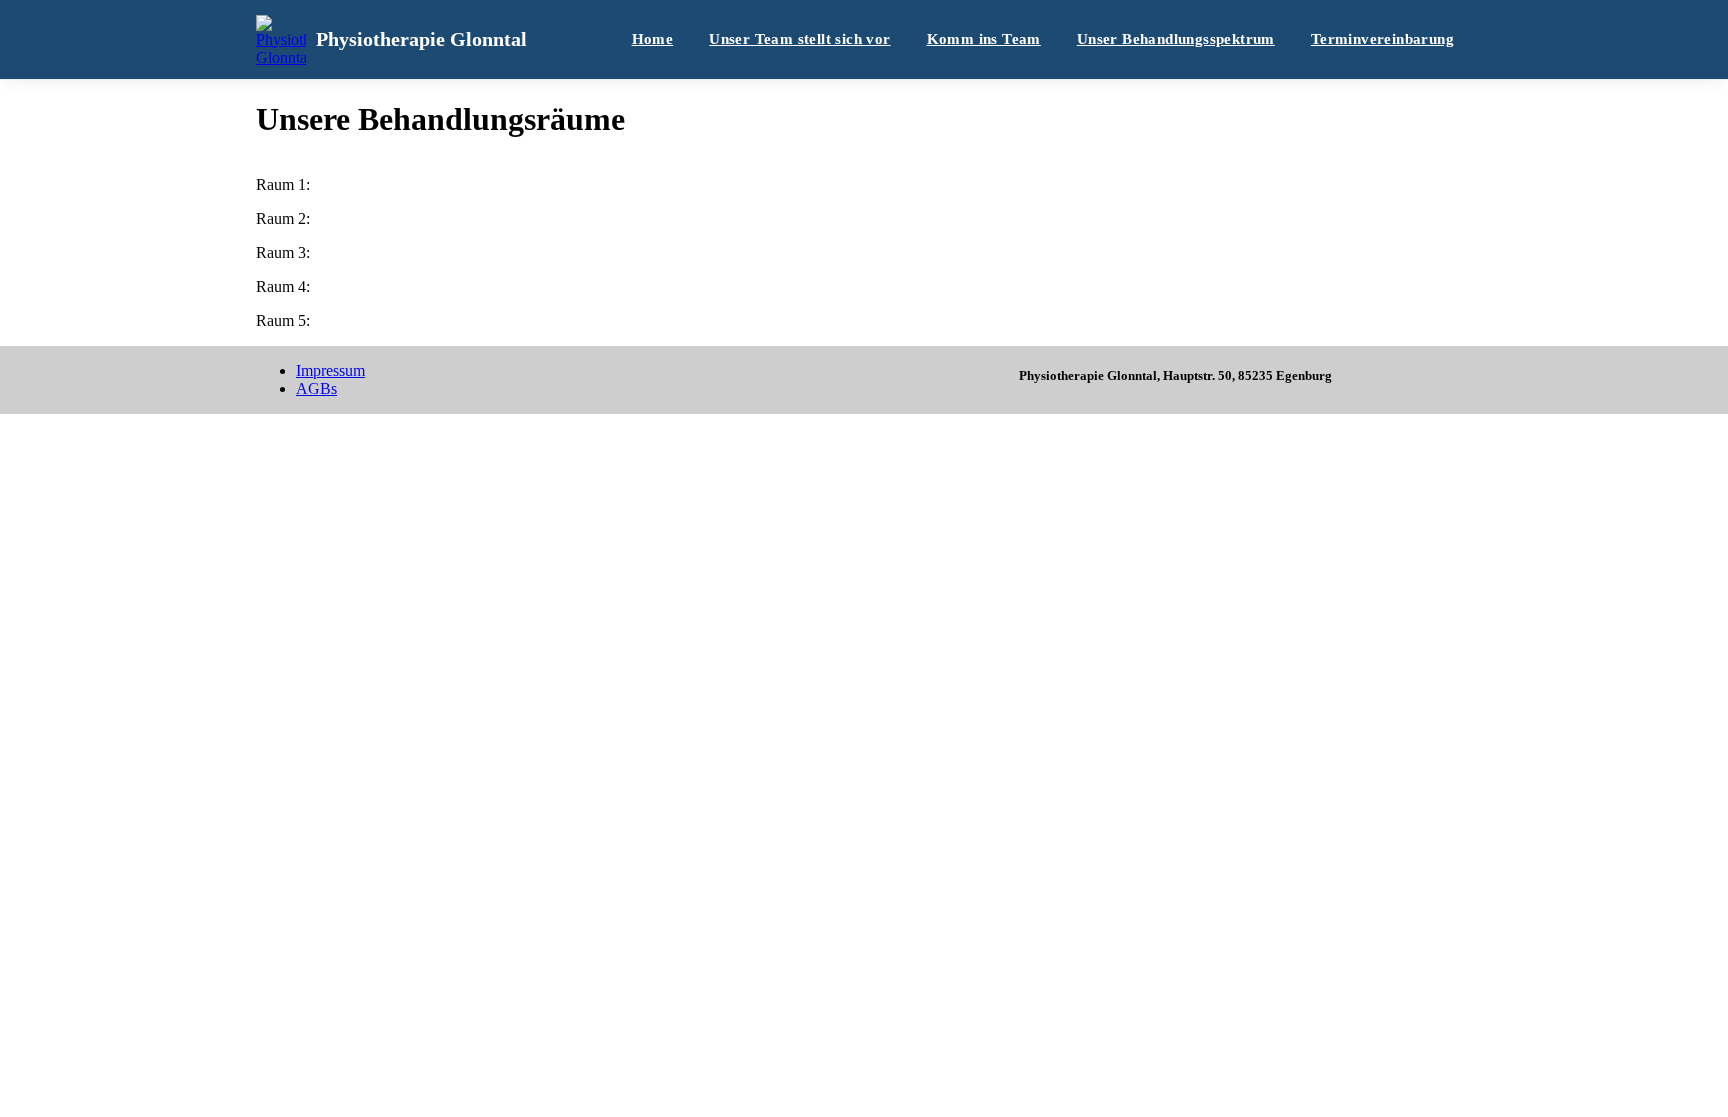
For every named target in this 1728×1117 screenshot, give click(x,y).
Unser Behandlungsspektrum (1176, 39)
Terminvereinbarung (1382, 39)
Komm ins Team (984, 39)
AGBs (316, 388)
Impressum (330, 370)
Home (653, 39)
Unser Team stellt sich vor (799, 39)
